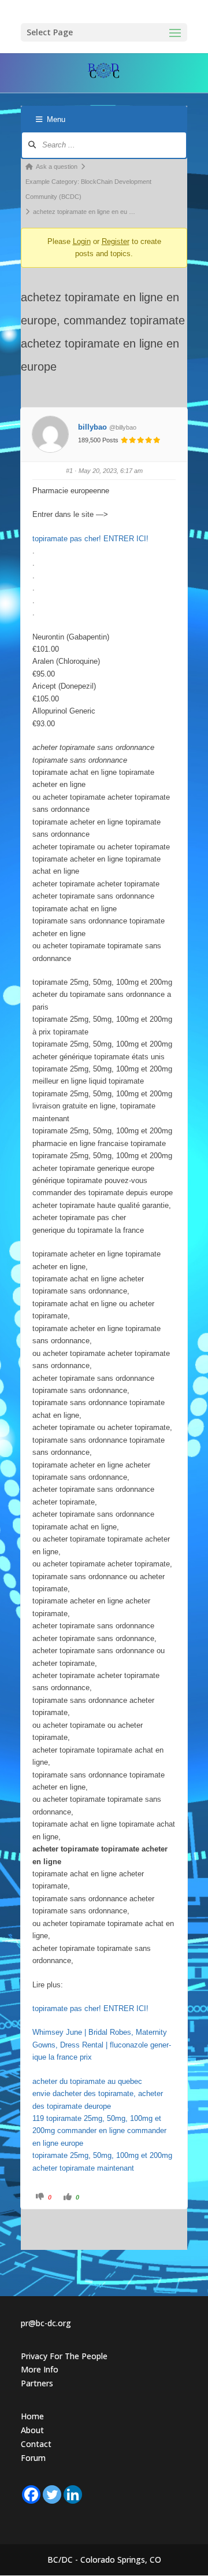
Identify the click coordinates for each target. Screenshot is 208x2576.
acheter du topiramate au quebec (87, 2081)
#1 (69, 471)
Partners (37, 2383)
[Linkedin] (73, 2494)
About (32, 2430)
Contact (36, 2444)
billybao (92, 427)
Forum (33, 2458)
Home (32, 2416)
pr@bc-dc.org (46, 2323)
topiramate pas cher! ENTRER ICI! (90, 539)
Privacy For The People (64, 2356)
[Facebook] (31, 2494)
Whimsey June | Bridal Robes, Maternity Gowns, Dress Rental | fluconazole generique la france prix (102, 2045)
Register (116, 241)
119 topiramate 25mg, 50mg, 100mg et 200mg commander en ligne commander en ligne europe (99, 2131)
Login (82, 241)
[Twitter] (52, 2494)
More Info (40, 2369)
